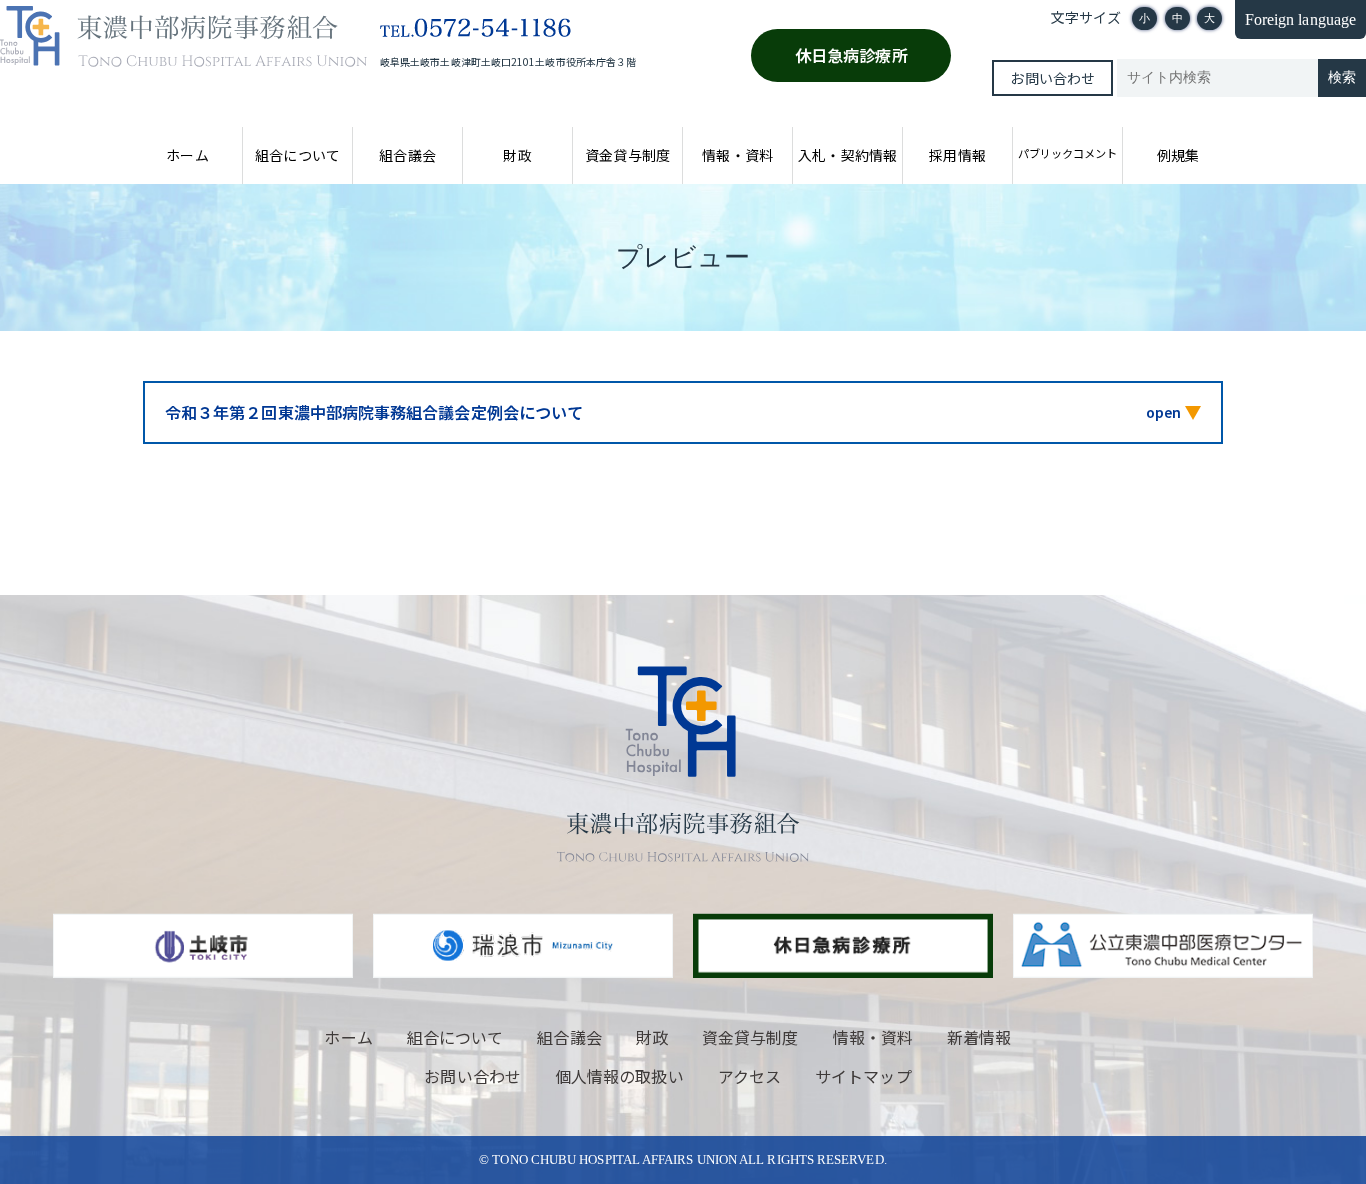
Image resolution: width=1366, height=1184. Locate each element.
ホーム (187, 155)
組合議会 (407, 155)
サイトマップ (863, 1076)
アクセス (749, 1076)
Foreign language (1300, 19)
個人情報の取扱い (619, 1076)
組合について (297, 155)
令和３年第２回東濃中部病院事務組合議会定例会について (374, 412)
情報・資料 (737, 155)
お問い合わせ (1052, 78)
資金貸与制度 (627, 155)
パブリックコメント (1067, 153)
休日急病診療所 (851, 55)
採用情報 (957, 155)
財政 (517, 155)
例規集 (1178, 155)
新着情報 (979, 1037)
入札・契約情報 (847, 155)
